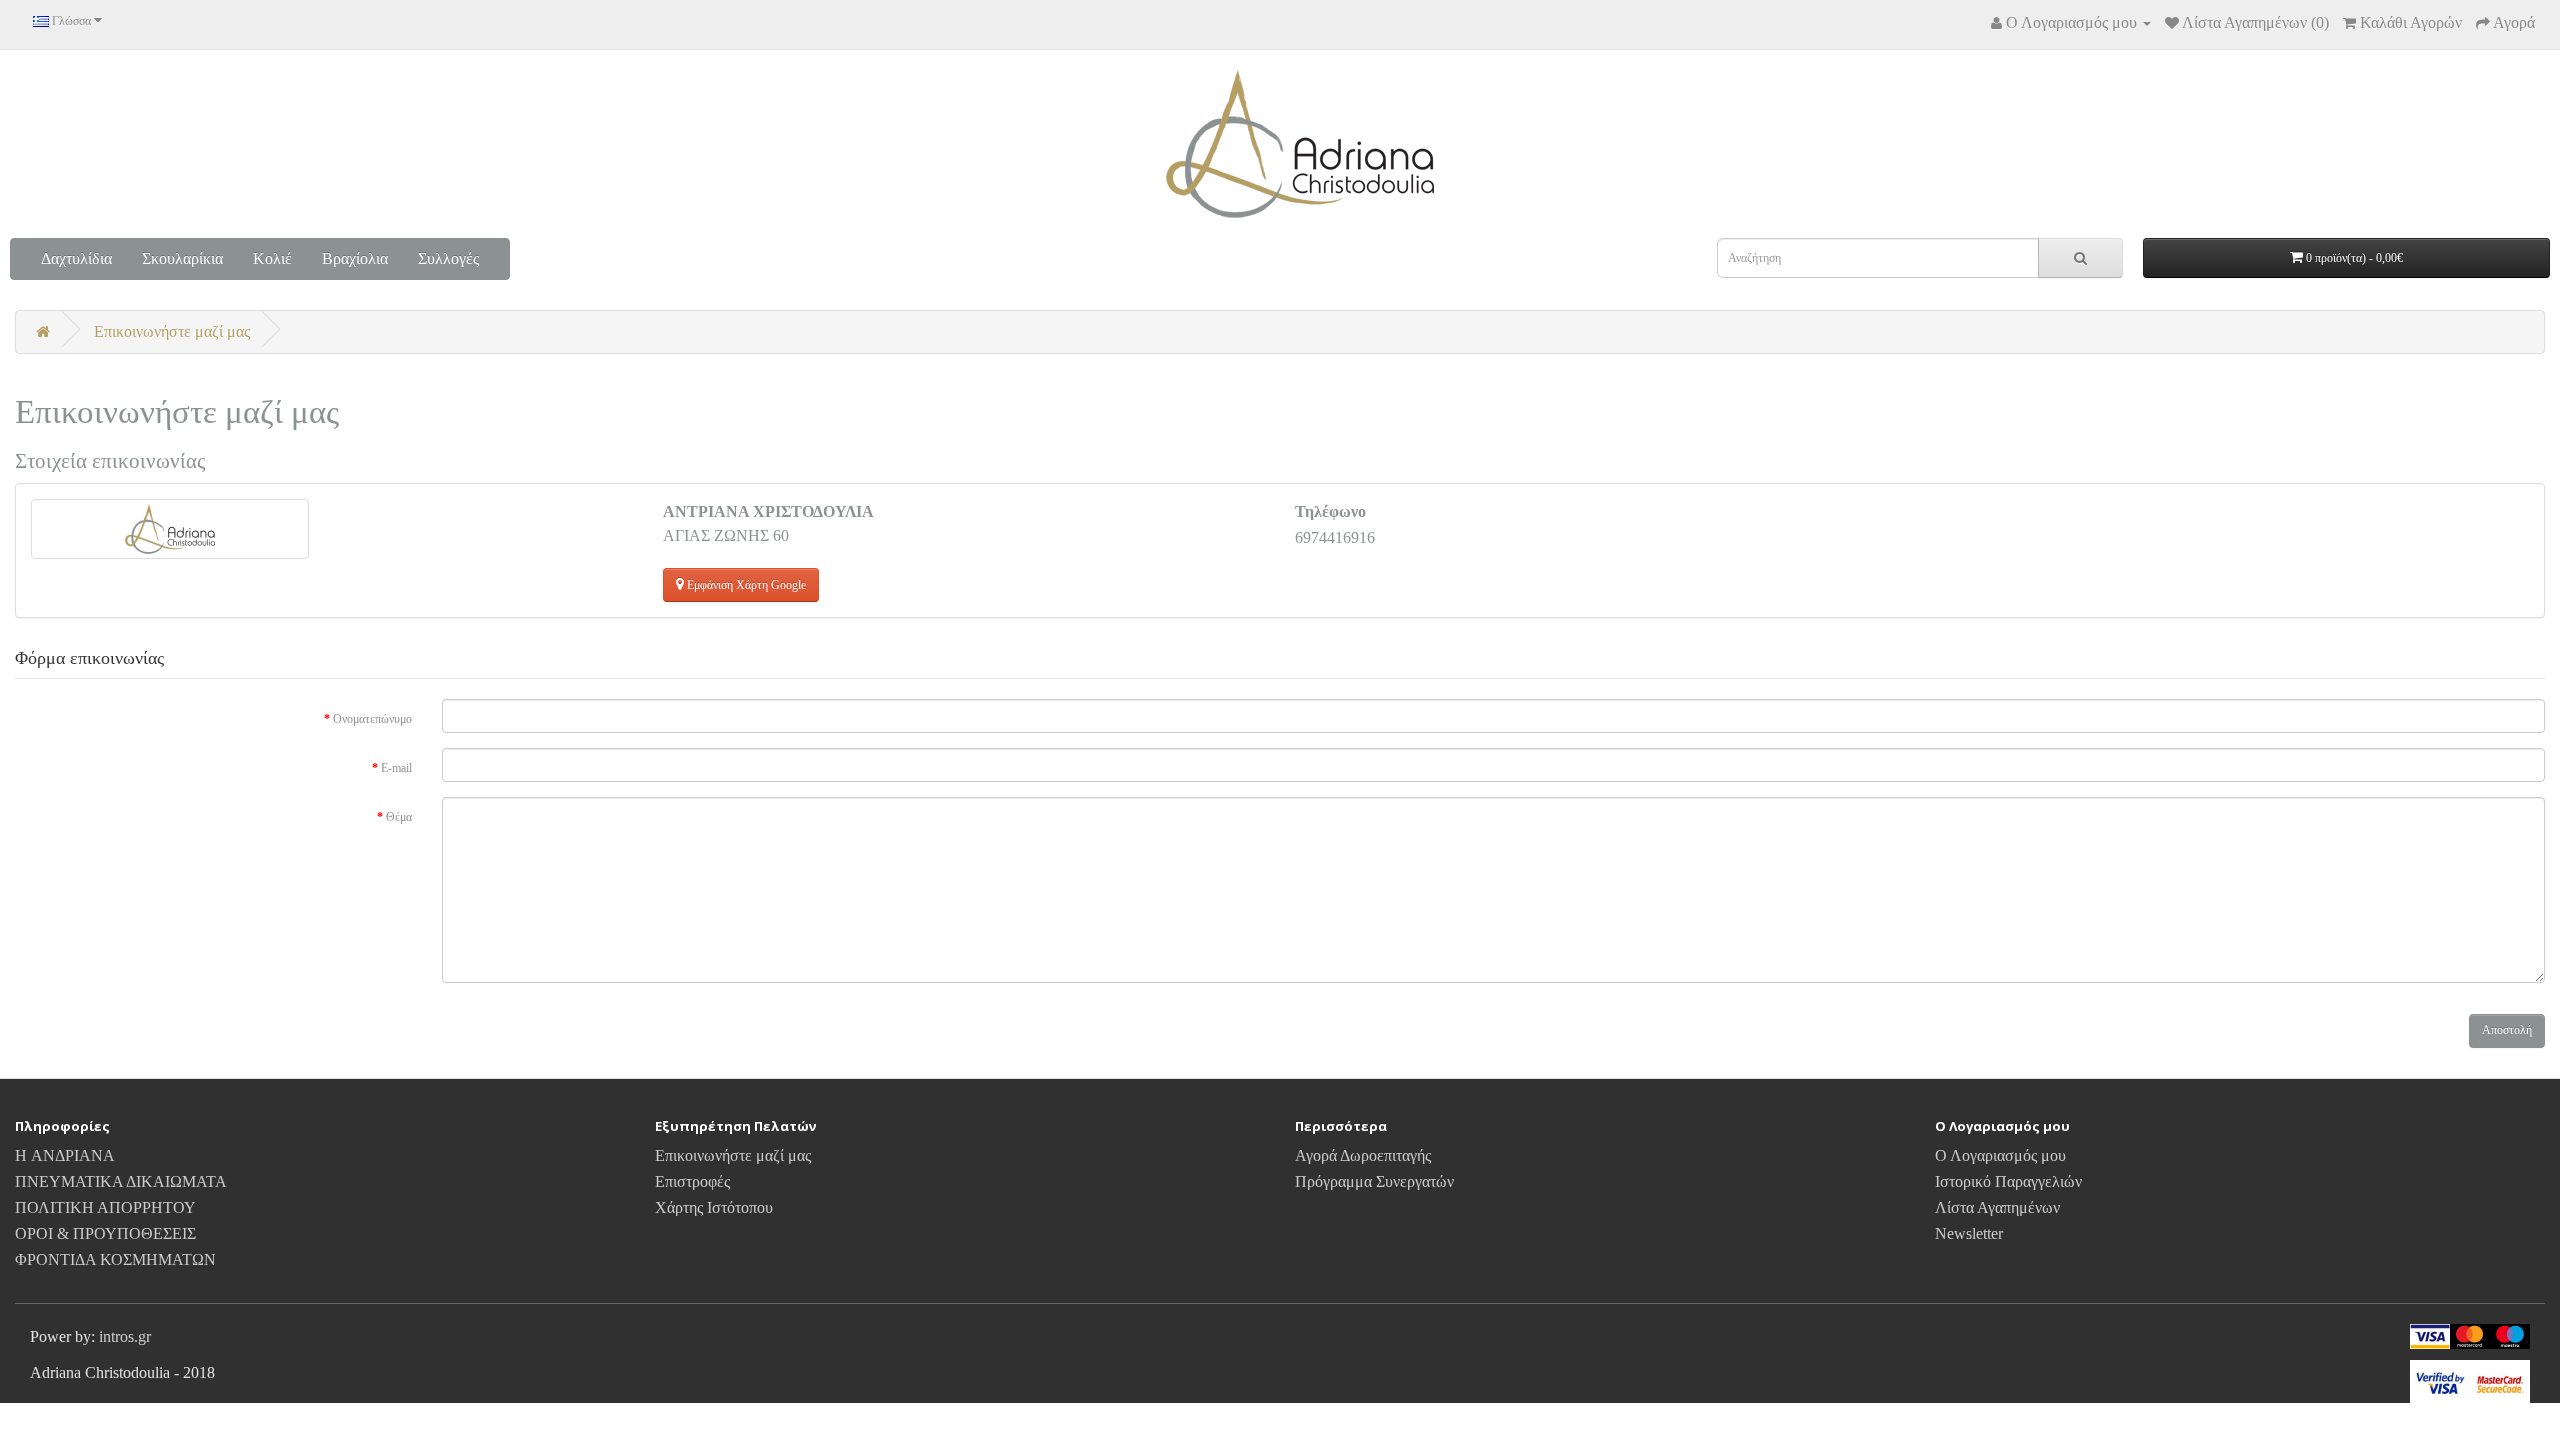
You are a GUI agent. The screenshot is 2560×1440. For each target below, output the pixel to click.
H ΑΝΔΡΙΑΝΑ (65, 1155)
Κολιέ (272, 258)
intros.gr (125, 1336)
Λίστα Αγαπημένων (1997, 1207)
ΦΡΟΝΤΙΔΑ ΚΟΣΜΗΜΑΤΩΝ (115, 1259)
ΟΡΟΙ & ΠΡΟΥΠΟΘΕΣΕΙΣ (105, 1233)
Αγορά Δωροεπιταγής (1363, 1155)
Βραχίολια (355, 258)
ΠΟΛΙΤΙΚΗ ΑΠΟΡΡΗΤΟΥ (105, 1207)
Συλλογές (448, 258)
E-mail (396, 768)
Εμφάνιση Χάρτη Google (745, 585)
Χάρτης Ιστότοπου (714, 1207)
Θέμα (399, 817)
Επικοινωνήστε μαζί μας (172, 331)
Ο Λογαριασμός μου (2000, 1155)
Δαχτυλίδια (76, 258)
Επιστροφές (692, 1181)
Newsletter (1969, 1233)
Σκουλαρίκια (182, 258)
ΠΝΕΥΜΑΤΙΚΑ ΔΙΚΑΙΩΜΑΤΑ (121, 1181)
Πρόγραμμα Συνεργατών (1374, 1181)
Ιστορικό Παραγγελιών (2008, 1181)
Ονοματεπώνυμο (372, 719)
